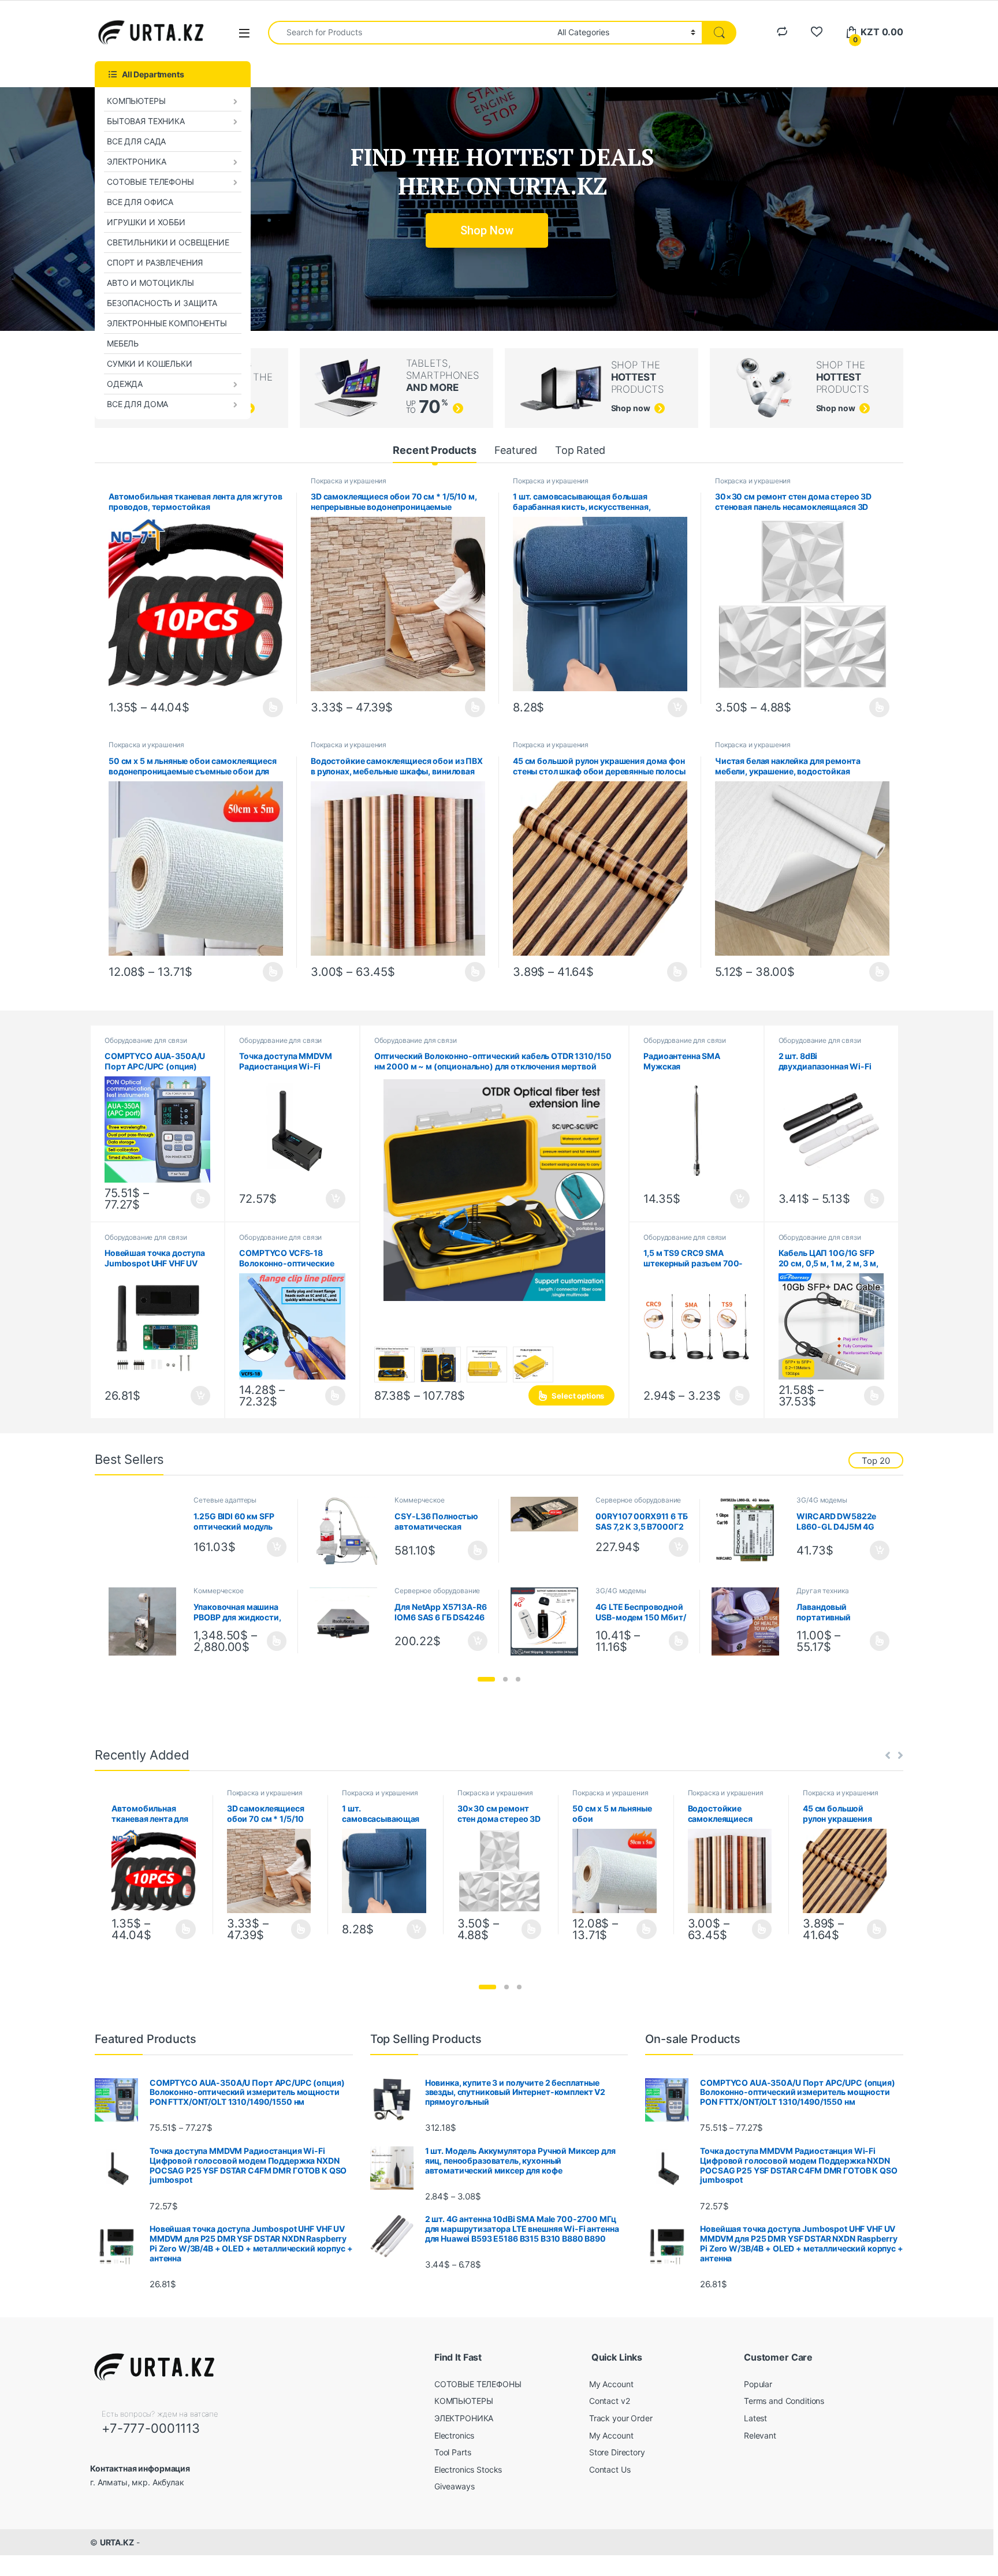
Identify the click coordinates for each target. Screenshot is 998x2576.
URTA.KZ (117, 2542)
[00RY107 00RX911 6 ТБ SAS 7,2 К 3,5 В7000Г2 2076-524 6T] (549, 1514)
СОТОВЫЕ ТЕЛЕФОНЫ (150, 182)
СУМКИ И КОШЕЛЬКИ (150, 364)
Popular (758, 2384)
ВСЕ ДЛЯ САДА (136, 141)
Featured (516, 450)
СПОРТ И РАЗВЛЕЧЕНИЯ (155, 262)
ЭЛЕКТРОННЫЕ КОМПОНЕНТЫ (167, 323)
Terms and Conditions (784, 2401)
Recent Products (435, 450)
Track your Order (621, 2418)
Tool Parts (453, 2452)
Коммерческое (419, 1500)
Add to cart (677, 707)
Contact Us (610, 2469)
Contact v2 (610, 2401)
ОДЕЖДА (125, 384)
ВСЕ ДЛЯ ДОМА (137, 404)
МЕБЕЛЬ (123, 343)
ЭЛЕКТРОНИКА (136, 161)
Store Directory (617, 2452)
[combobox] (409, 33)
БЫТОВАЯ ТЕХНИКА (146, 121)
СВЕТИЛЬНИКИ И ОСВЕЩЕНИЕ (168, 242)
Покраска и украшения (349, 481)
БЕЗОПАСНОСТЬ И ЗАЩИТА (162, 303)
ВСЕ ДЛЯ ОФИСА (140, 202)
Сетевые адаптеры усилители (225, 1504)
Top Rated (580, 450)
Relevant (760, 2435)
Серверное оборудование (638, 1500)
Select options (269, 707)
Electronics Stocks (468, 2469)
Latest (755, 2418)
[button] (486, 1679)
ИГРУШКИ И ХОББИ (146, 222)
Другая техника (822, 1591)
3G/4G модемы (822, 1500)
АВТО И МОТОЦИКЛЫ (150, 283)
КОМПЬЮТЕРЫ (136, 101)
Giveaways (455, 2486)
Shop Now (487, 230)
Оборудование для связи (146, 1040)
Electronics (454, 2435)
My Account (611, 2384)
